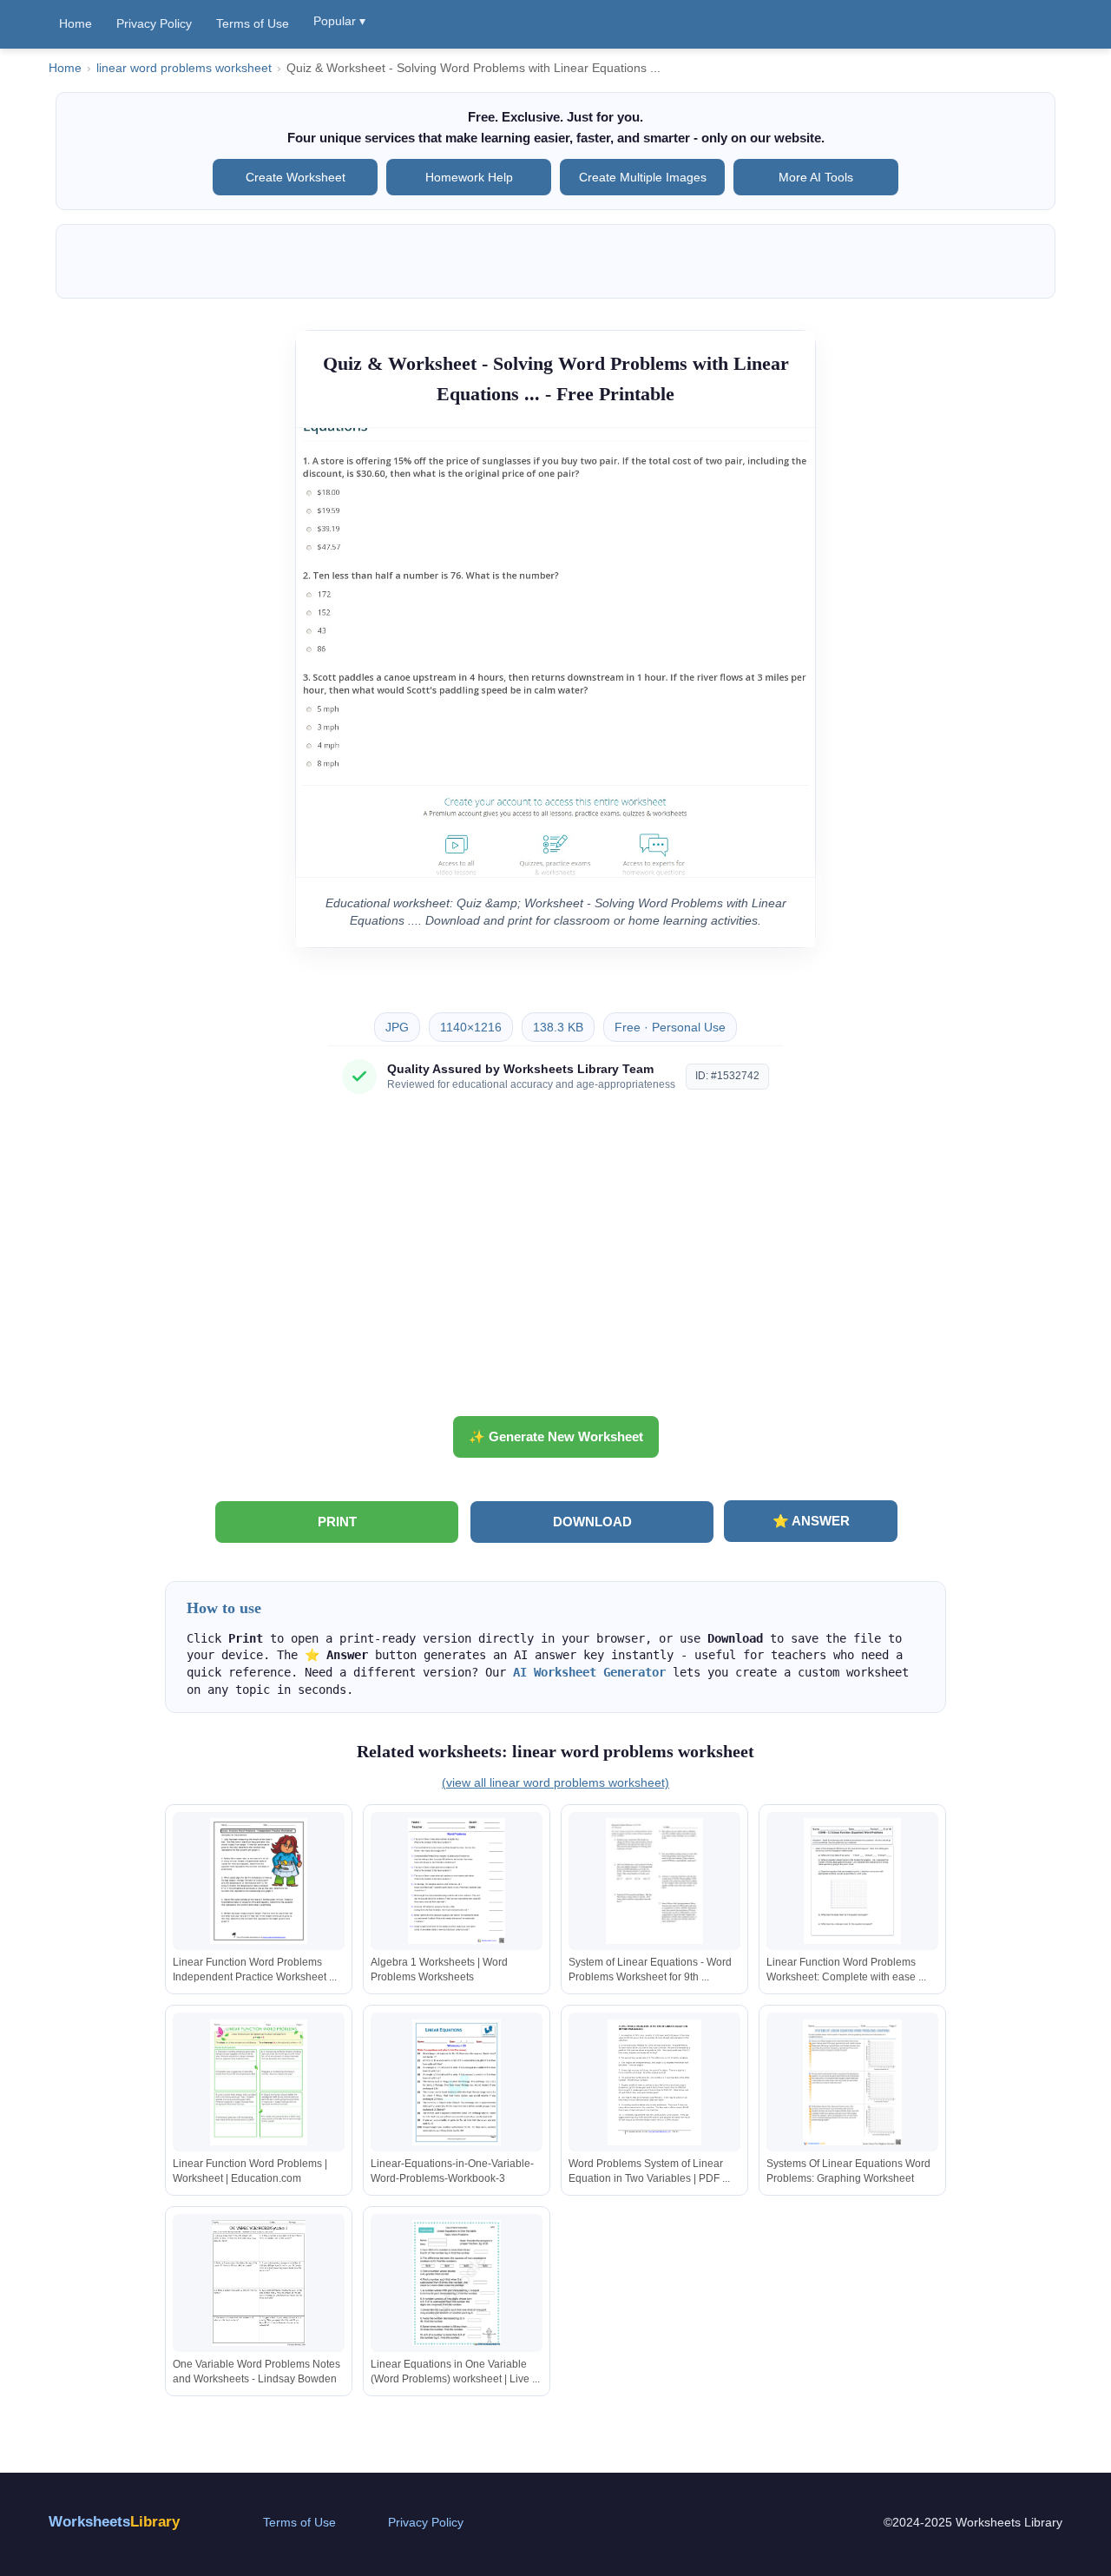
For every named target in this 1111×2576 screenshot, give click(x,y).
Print (337, 1522)
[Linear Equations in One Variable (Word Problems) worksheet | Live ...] (457, 2283)
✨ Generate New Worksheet (556, 1436)
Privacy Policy (154, 23)
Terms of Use (253, 23)
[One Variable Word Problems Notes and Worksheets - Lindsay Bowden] (259, 2283)
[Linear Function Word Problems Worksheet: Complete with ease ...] (852, 1881)
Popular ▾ (339, 21)
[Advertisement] (555, 1262)
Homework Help (469, 177)
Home (76, 23)
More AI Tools (816, 177)
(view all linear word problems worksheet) (555, 1782)
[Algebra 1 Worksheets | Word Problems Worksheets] (457, 1881)
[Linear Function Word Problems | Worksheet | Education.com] (259, 2082)
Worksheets (114, 2522)
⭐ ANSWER (811, 1521)
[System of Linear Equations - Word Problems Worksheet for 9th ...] (654, 1881)
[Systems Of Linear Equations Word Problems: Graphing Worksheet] (852, 2082)
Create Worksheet (296, 177)
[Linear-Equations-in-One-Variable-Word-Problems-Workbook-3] (457, 2082)
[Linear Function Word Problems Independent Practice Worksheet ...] (259, 1881)
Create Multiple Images (643, 177)
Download (592, 1522)
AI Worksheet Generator (589, 1672)
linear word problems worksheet (184, 68)
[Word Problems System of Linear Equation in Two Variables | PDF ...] (654, 2082)
